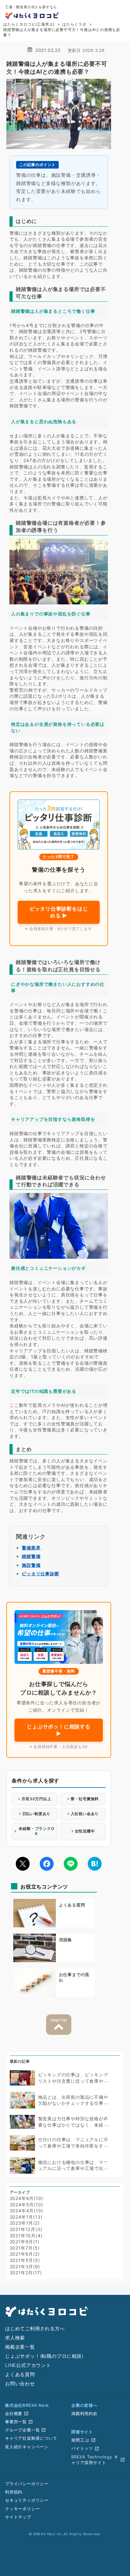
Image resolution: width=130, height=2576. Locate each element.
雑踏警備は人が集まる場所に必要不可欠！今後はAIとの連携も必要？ (62, 32)
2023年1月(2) (25, 2223)
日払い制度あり (37, 1814)
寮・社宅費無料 (85, 1799)
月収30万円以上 (36, 1799)
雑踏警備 (31, 1556)
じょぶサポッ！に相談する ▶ (59, 1730)
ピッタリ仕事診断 (40, 1574)
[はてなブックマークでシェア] (95, 1864)
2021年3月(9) (25, 2267)
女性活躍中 (85, 1831)
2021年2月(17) (26, 2273)
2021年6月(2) (25, 2254)
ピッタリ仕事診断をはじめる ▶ (59, 912)
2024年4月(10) (27, 2211)
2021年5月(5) (25, 2260)
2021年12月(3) (26, 2229)
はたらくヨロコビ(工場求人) (29, 24)
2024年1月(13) (26, 2217)
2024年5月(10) (27, 2205)
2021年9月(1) (25, 2242)
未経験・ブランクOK (36, 1831)
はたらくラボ (74, 24)
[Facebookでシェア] (47, 1864)
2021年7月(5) (25, 2248)
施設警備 (31, 1565)
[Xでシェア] (23, 1864)
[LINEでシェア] (71, 1864)
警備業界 (31, 1548)
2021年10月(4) (26, 2236)
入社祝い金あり (85, 1814)
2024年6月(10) (27, 2198)
